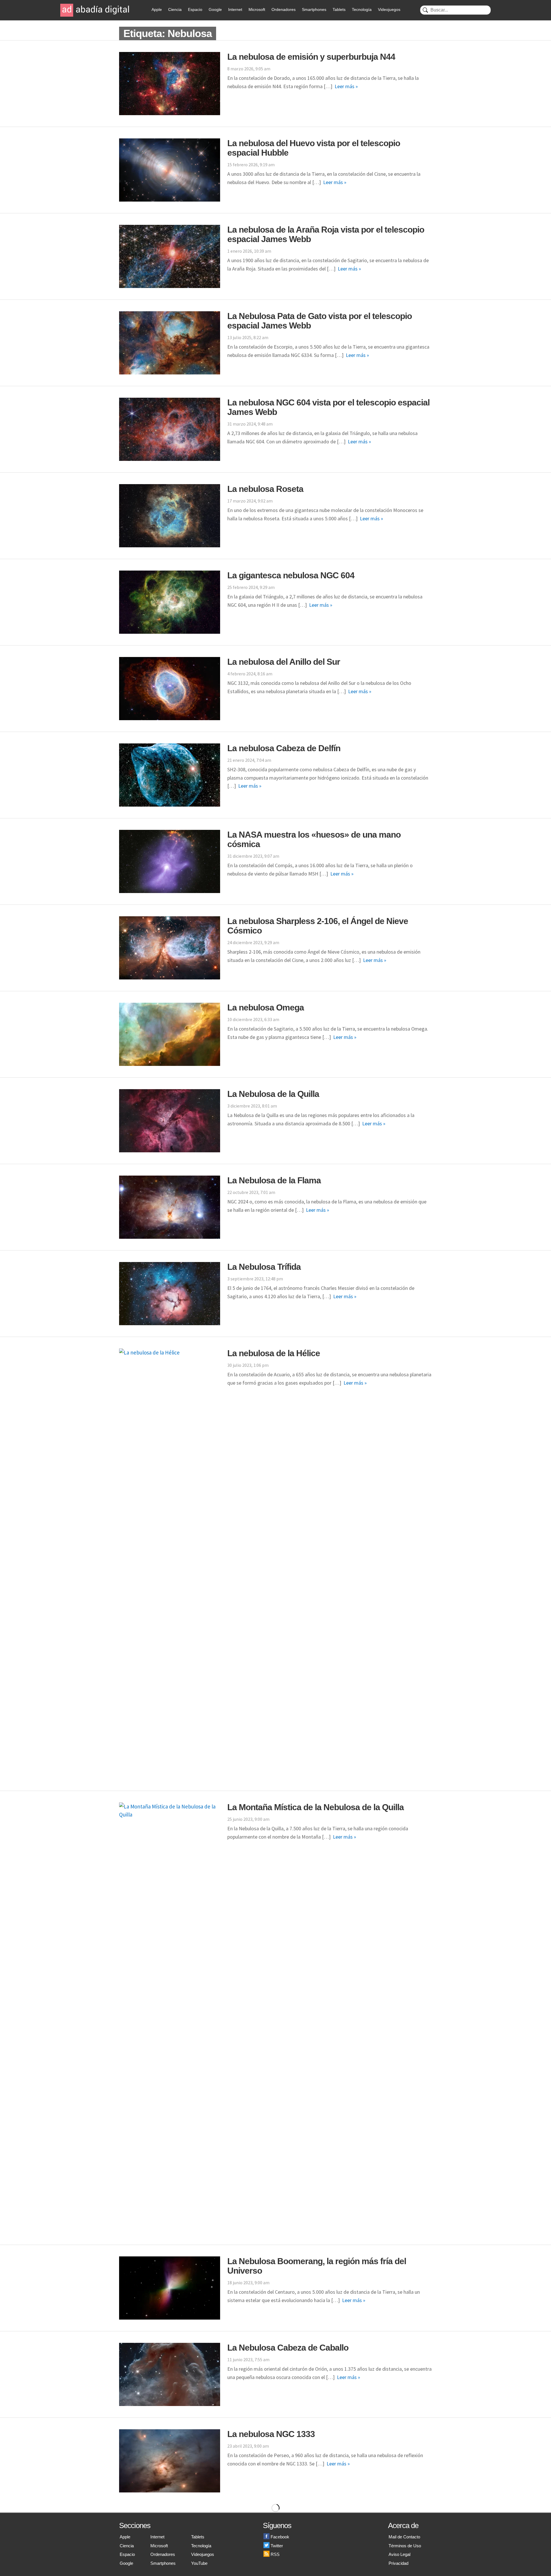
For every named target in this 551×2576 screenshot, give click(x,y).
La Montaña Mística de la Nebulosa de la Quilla (316, 1807)
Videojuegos (389, 9)
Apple (157, 9)
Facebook (280, 2537)
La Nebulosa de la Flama (274, 1180)
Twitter (277, 2546)
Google (215, 9)
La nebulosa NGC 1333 (271, 2434)
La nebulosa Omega (266, 1007)
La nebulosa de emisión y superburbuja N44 (311, 57)
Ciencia (175, 9)
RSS (275, 2554)
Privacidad (398, 2563)
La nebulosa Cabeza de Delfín (284, 748)
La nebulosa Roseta (265, 489)
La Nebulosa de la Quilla (273, 1094)
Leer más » (346, 86)
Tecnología (362, 9)
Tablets (339, 9)
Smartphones (314, 9)
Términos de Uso (405, 2546)
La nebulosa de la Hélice (274, 1353)
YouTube (199, 2563)
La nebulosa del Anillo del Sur (284, 662)
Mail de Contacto (404, 2537)
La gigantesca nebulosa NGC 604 (291, 575)
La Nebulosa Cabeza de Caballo (288, 2348)
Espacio (195, 9)
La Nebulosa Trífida (264, 1267)
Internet (235, 9)
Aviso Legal (399, 2554)
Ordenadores (284, 9)
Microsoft (257, 9)
